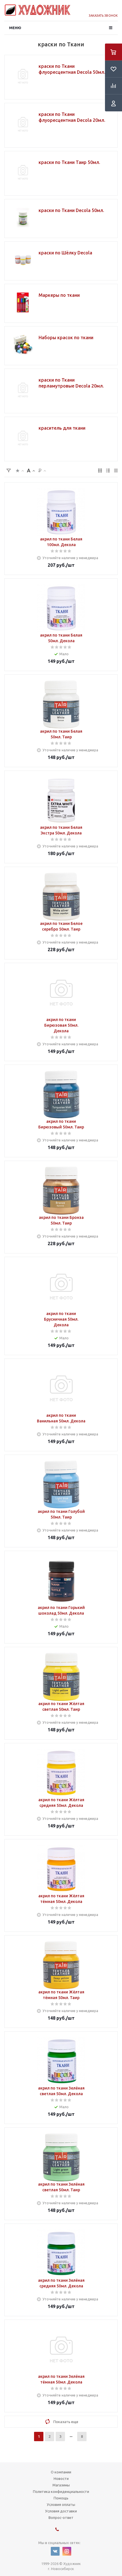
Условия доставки (61, 2511)
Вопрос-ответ (61, 2517)
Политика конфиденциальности (61, 2491)
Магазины (61, 2485)
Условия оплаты (61, 2504)
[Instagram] (67, 2551)
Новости (61, 2478)
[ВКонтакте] (55, 2551)
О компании (61, 2472)
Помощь (61, 2498)
